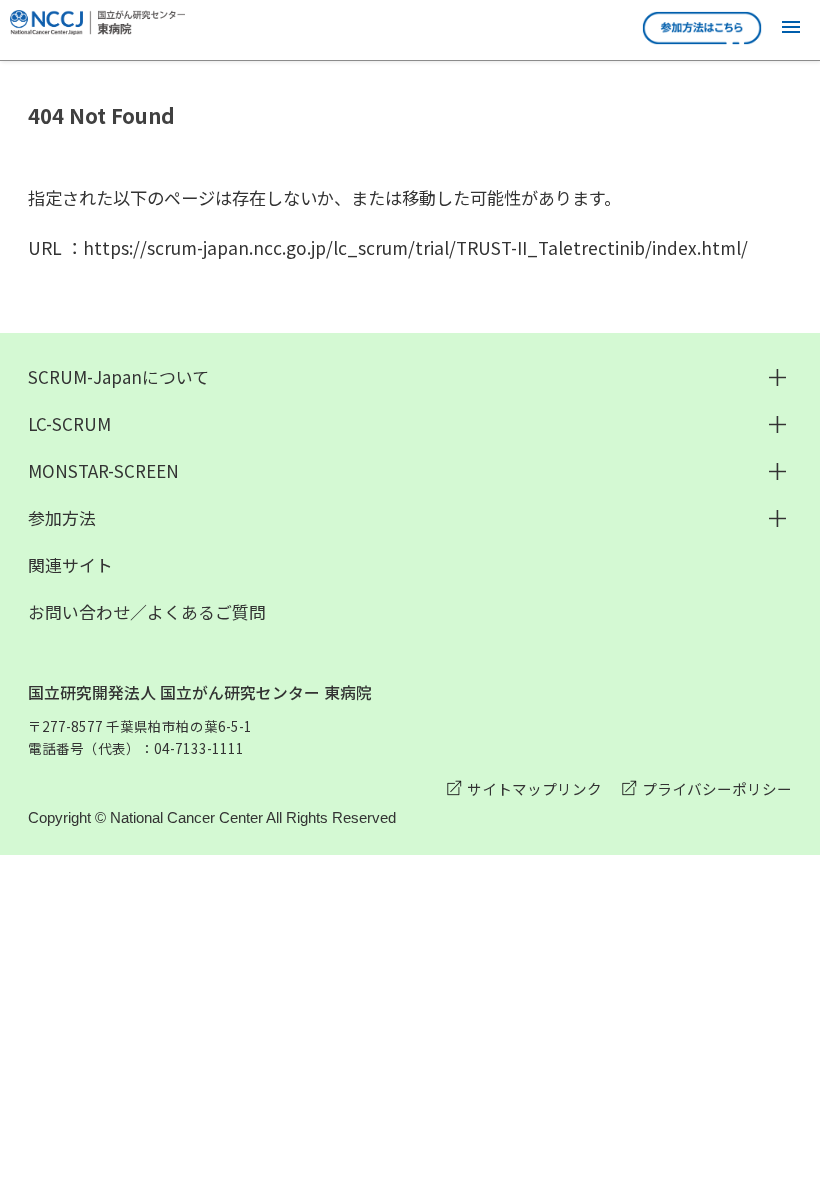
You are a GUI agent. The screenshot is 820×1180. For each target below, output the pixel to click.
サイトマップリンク (534, 788)
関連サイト (70, 564)
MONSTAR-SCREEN (103, 470)
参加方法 (62, 517)
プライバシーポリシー (717, 788)
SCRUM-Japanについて (118, 376)
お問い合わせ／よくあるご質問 (147, 611)
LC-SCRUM (69, 423)
